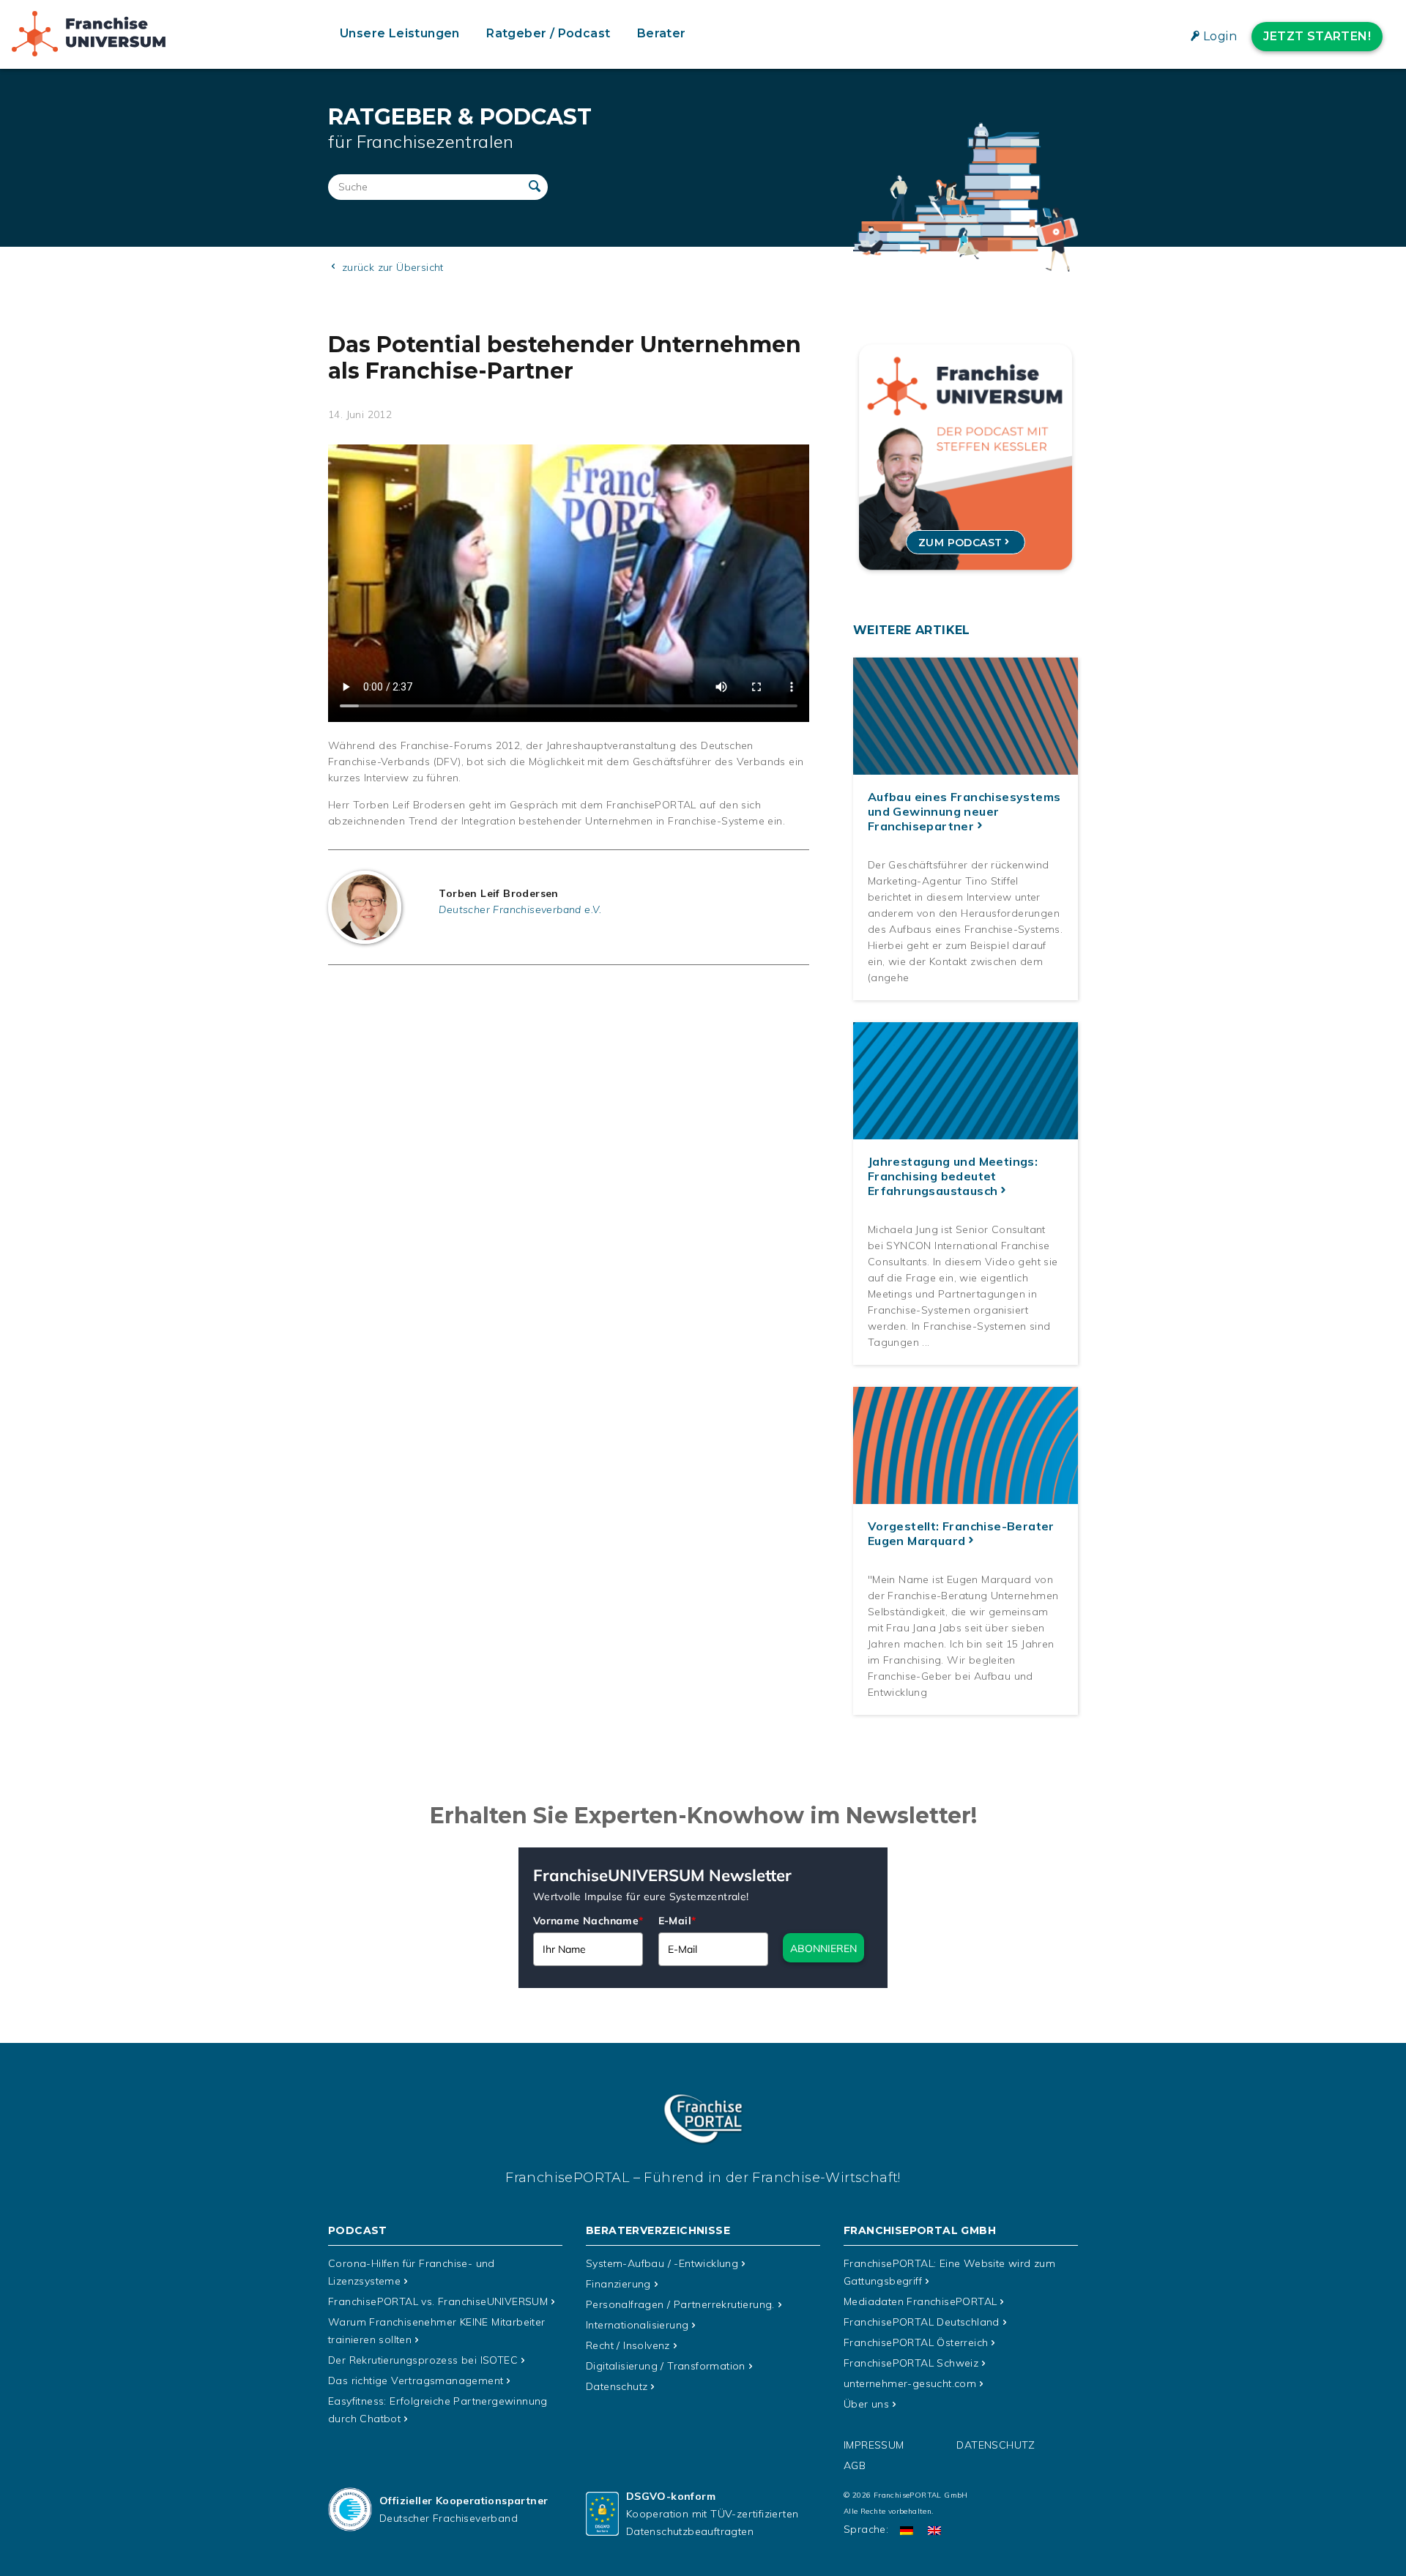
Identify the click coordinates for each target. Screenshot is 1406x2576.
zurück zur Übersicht (391, 267)
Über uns (866, 2404)
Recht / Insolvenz (628, 2345)
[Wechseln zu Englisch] (934, 2530)
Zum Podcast (960, 543)
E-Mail (677, 1921)
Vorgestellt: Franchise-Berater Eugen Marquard (961, 1533)
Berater (662, 33)
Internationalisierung (637, 2325)
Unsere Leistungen (400, 33)
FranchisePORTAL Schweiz (911, 2363)
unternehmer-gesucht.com (910, 2383)
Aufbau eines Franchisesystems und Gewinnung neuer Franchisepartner (964, 811)
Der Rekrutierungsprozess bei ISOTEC (423, 2360)
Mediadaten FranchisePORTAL (920, 2301)
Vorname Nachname (588, 1921)
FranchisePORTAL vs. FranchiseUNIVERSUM (438, 2301)
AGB (855, 2465)
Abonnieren (823, 1948)
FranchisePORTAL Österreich (916, 2342)
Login (1220, 36)
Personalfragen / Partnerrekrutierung (680, 2304)
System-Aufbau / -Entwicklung (662, 2263)
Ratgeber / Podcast (548, 33)
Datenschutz (617, 2386)
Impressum (874, 2445)
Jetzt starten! (1317, 36)
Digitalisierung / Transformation (666, 2366)
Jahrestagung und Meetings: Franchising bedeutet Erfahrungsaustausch (953, 1176)
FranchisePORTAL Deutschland (922, 2322)
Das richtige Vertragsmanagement (416, 2380)
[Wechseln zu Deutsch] (907, 2530)
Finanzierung (618, 2284)
